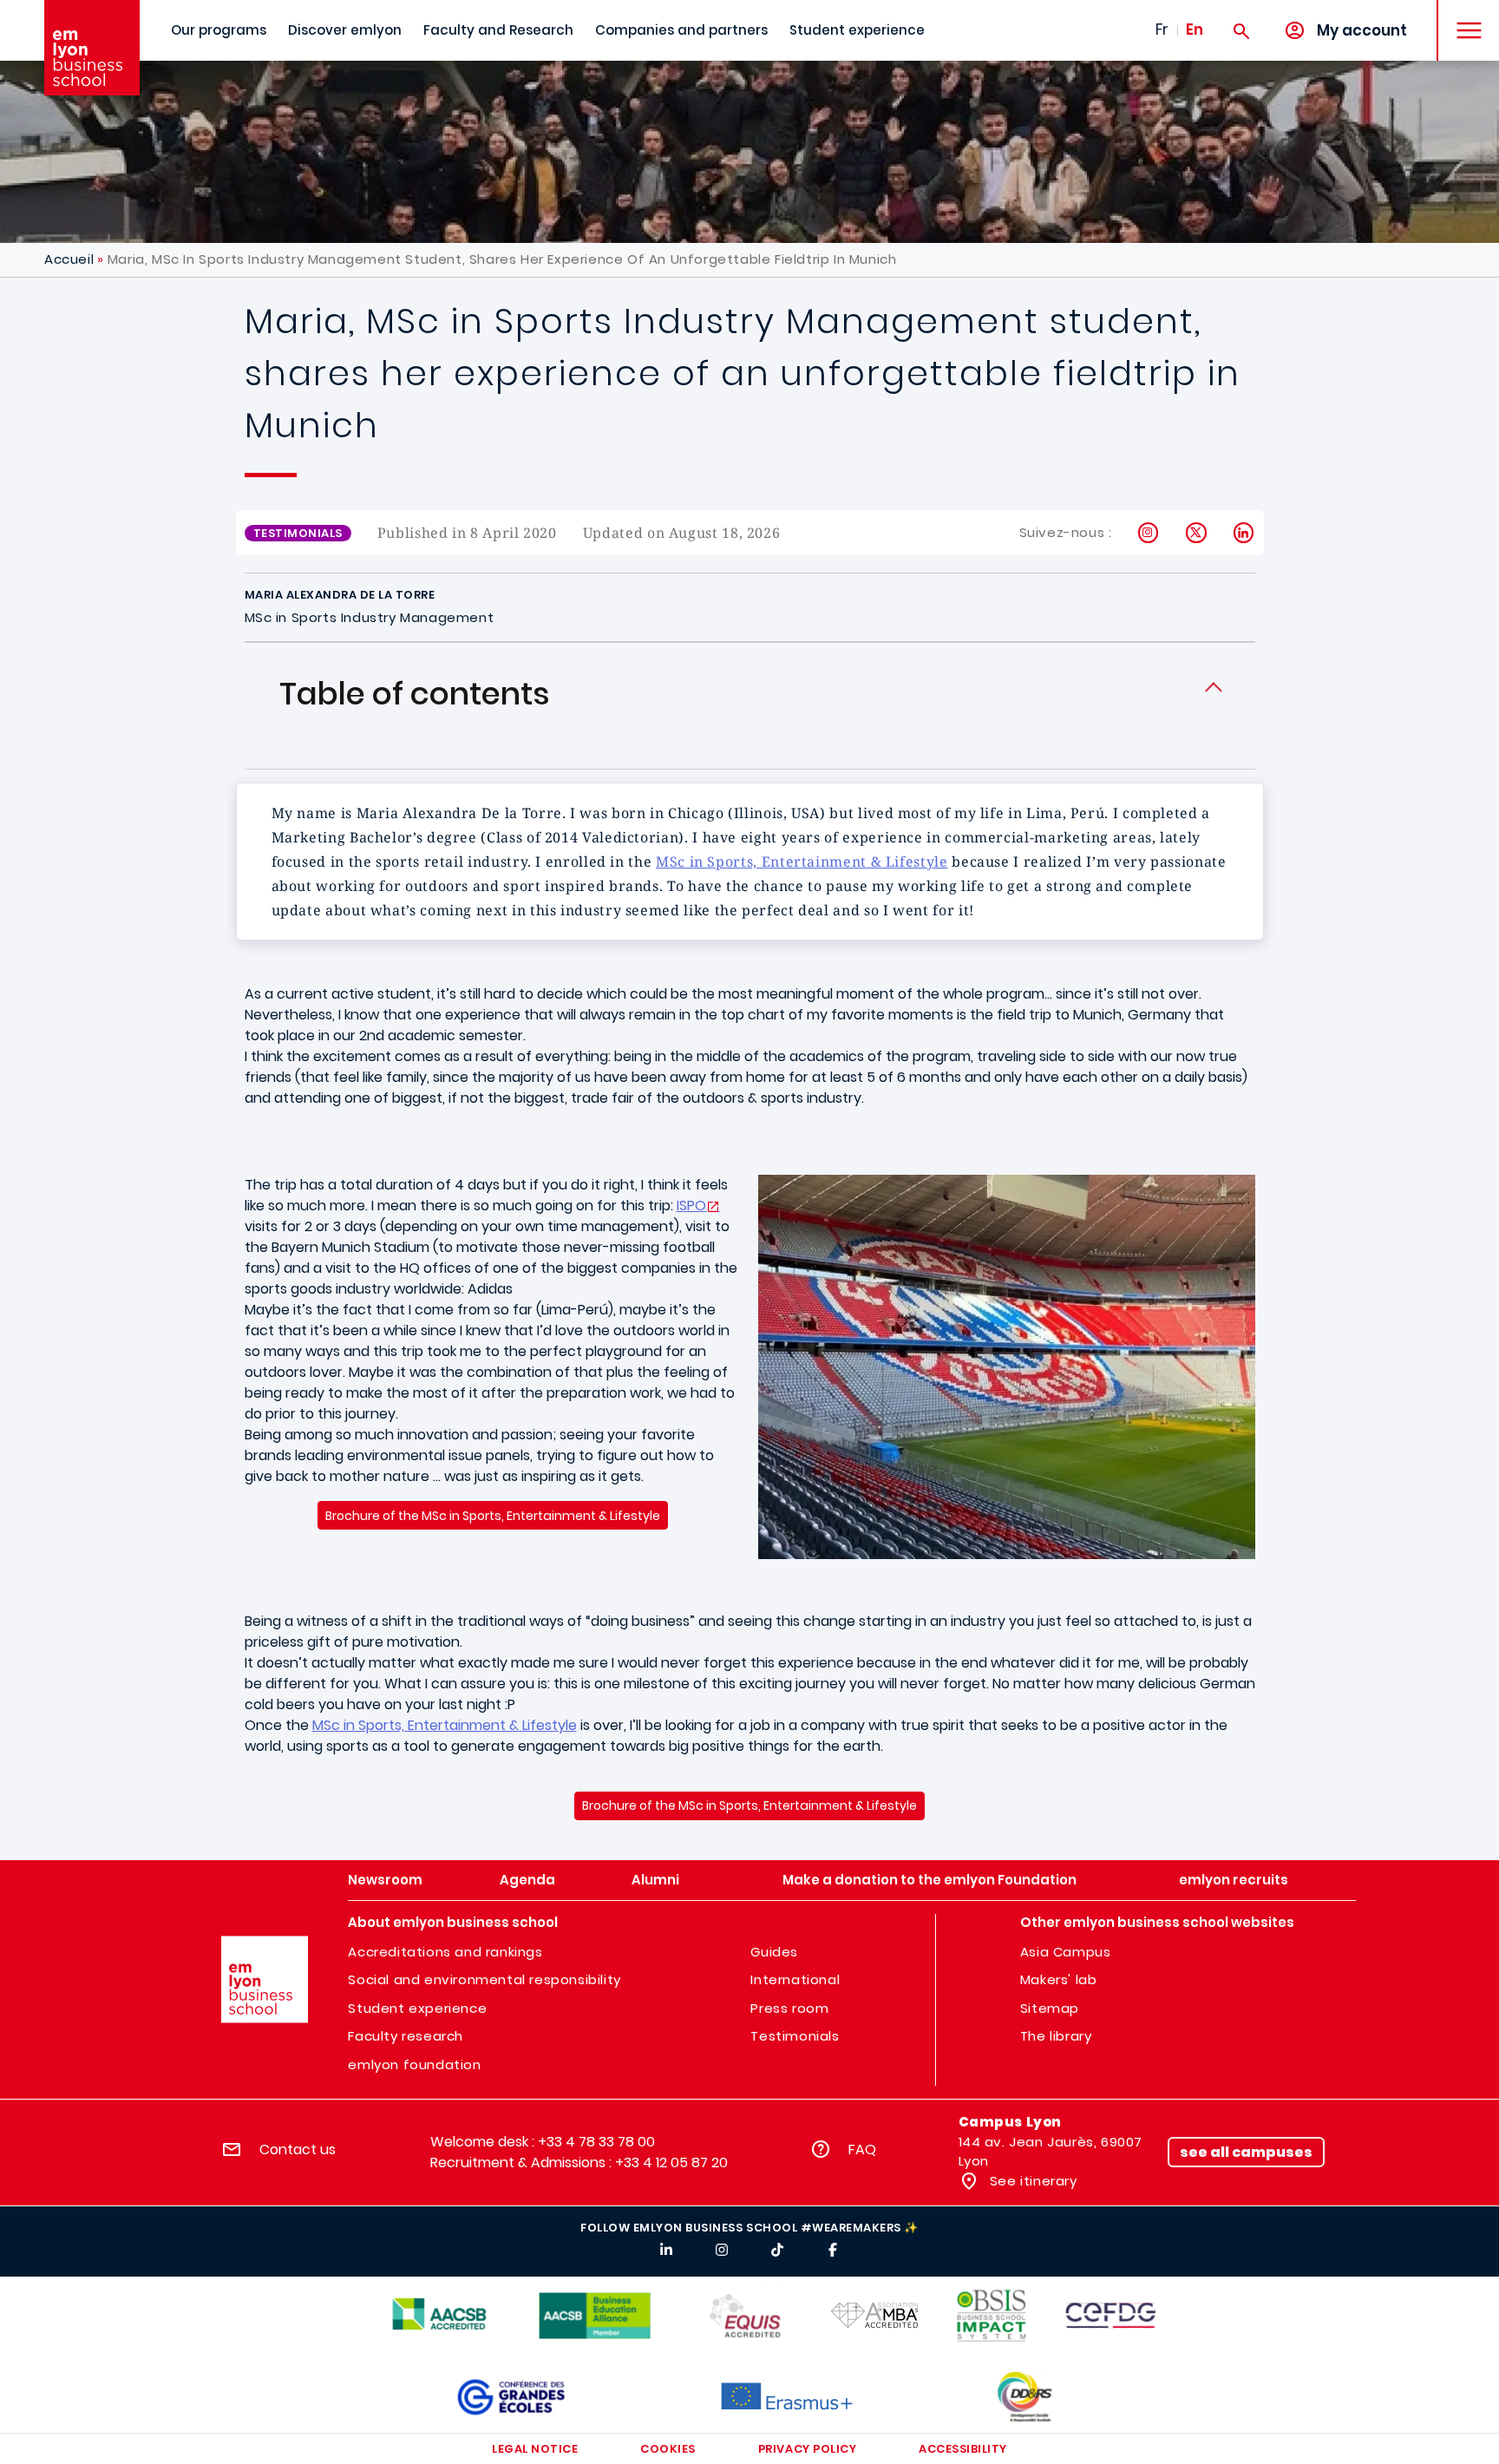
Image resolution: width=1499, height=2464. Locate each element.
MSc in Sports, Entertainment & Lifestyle (802, 862)
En (1195, 29)
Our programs (219, 30)
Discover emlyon (345, 30)
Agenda (527, 1880)
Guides (774, 1952)
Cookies (668, 2449)
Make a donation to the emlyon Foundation (930, 1880)
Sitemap (1050, 2008)
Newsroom (385, 1880)
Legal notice (535, 2449)
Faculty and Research (498, 30)
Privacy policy (807, 2449)
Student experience (857, 30)
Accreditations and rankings (445, 1952)
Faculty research (406, 2036)
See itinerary (1031, 2181)
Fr (1162, 29)
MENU (1463, 17)
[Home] (92, 48)
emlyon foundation (414, 2064)
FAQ (862, 2149)
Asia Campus (1066, 1952)
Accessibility (963, 2449)
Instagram (1149, 533)
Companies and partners (681, 30)
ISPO (691, 1206)
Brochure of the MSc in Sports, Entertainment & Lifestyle (493, 1516)
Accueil (69, 259)
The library (1056, 2036)
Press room (789, 2008)
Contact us (298, 2149)
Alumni (655, 1880)
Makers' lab (1059, 1979)
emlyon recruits (1234, 1880)
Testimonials (795, 2036)
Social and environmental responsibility (484, 1979)
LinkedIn (1244, 533)
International (795, 1979)
